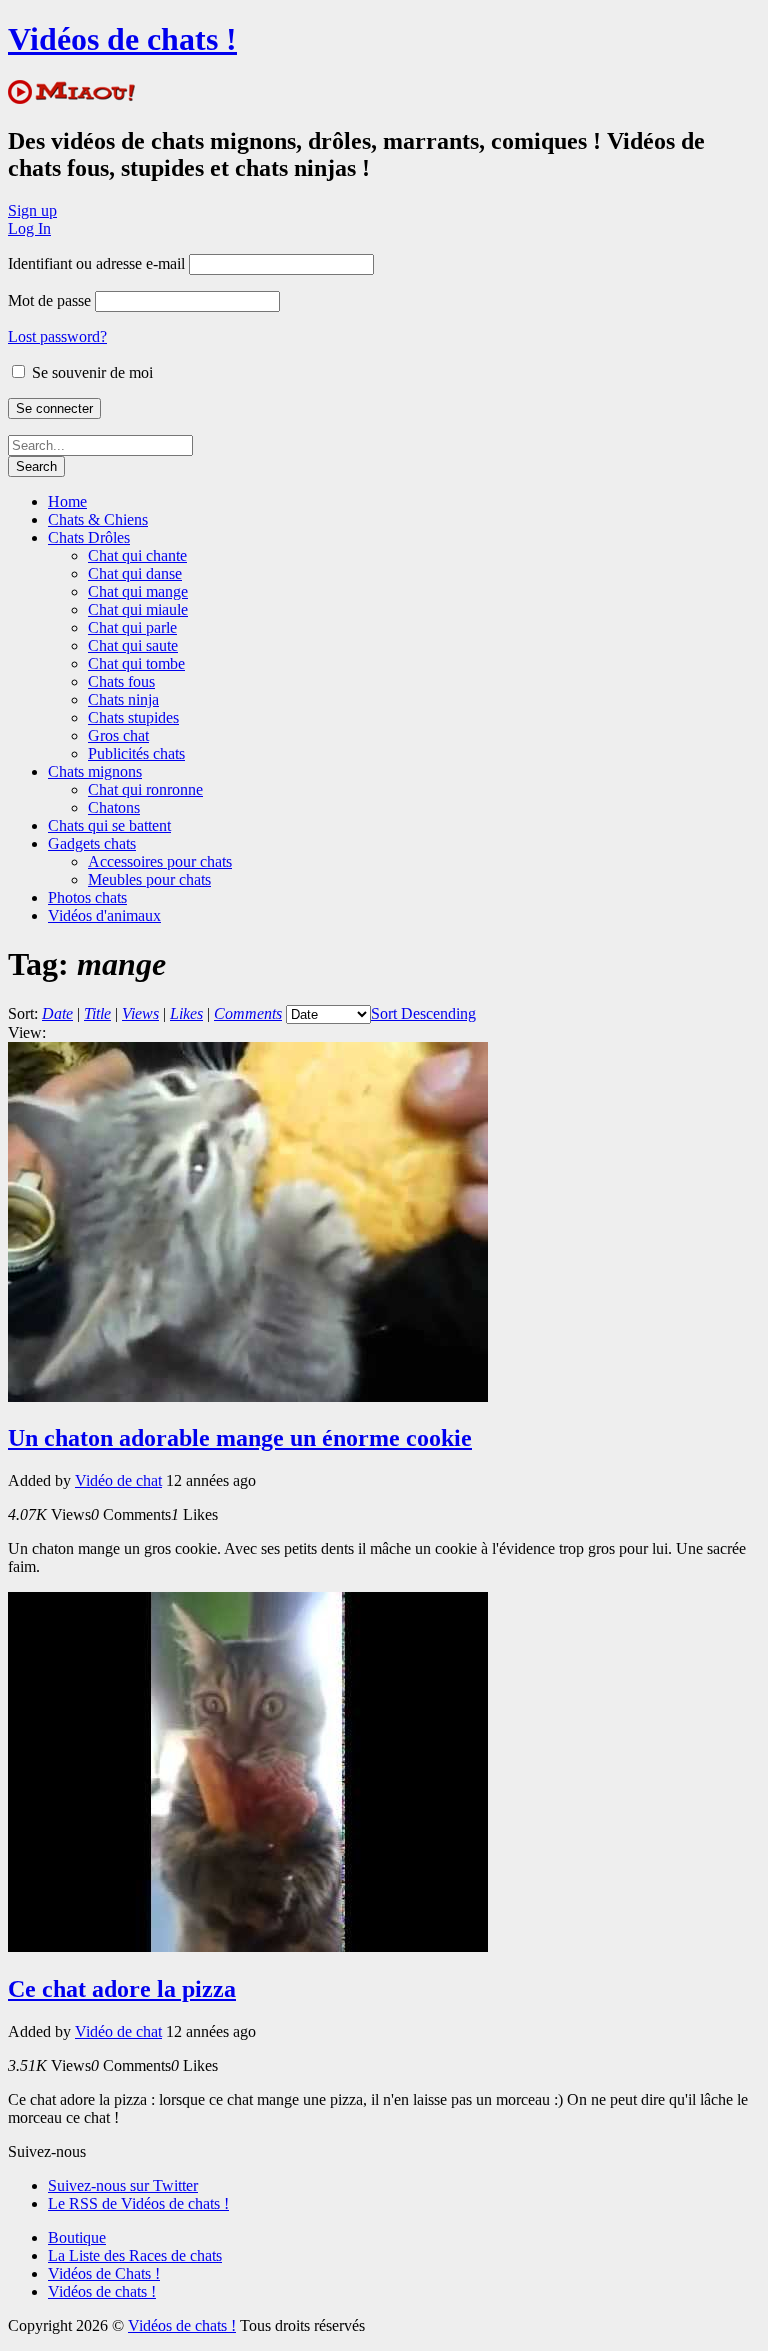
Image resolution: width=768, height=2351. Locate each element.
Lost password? (57, 336)
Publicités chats (136, 753)
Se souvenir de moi (90, 372)
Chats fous (121, 681)
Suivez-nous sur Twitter (123, 2185)
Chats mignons (95, 771)
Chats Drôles (89, 537)
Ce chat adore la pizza (122, 1989)
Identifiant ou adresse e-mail (96, 263)
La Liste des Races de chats (135, 2255)
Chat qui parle (132, 627)
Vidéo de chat (118, 1480)
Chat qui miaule (138, 609)
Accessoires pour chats (160, 861)
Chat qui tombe (136, 663)
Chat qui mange (138, 591)
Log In (29, 228)
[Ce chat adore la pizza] (248, 1946)
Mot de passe (49, 300)
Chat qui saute (133, 645)
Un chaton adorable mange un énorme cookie (240, 1438)
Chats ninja (123, 699)
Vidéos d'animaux (104, 915)
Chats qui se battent (109, 825)
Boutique (77, 2237)
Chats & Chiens (98, 519)
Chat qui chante (137, 555)
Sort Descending (423, 1013)
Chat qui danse (135, 573)
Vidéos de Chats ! (104, 2273)
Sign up (32, 210)
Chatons (114, 807)
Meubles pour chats (149, 879)
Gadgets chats (92, 843)
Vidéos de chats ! (122, 39)
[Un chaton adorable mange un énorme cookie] (248, 1396)
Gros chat (118, 735)
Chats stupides (133, 717)
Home (67, 501)
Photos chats (87, 897)
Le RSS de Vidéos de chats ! (138, 2203)
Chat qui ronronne (145, 789)
